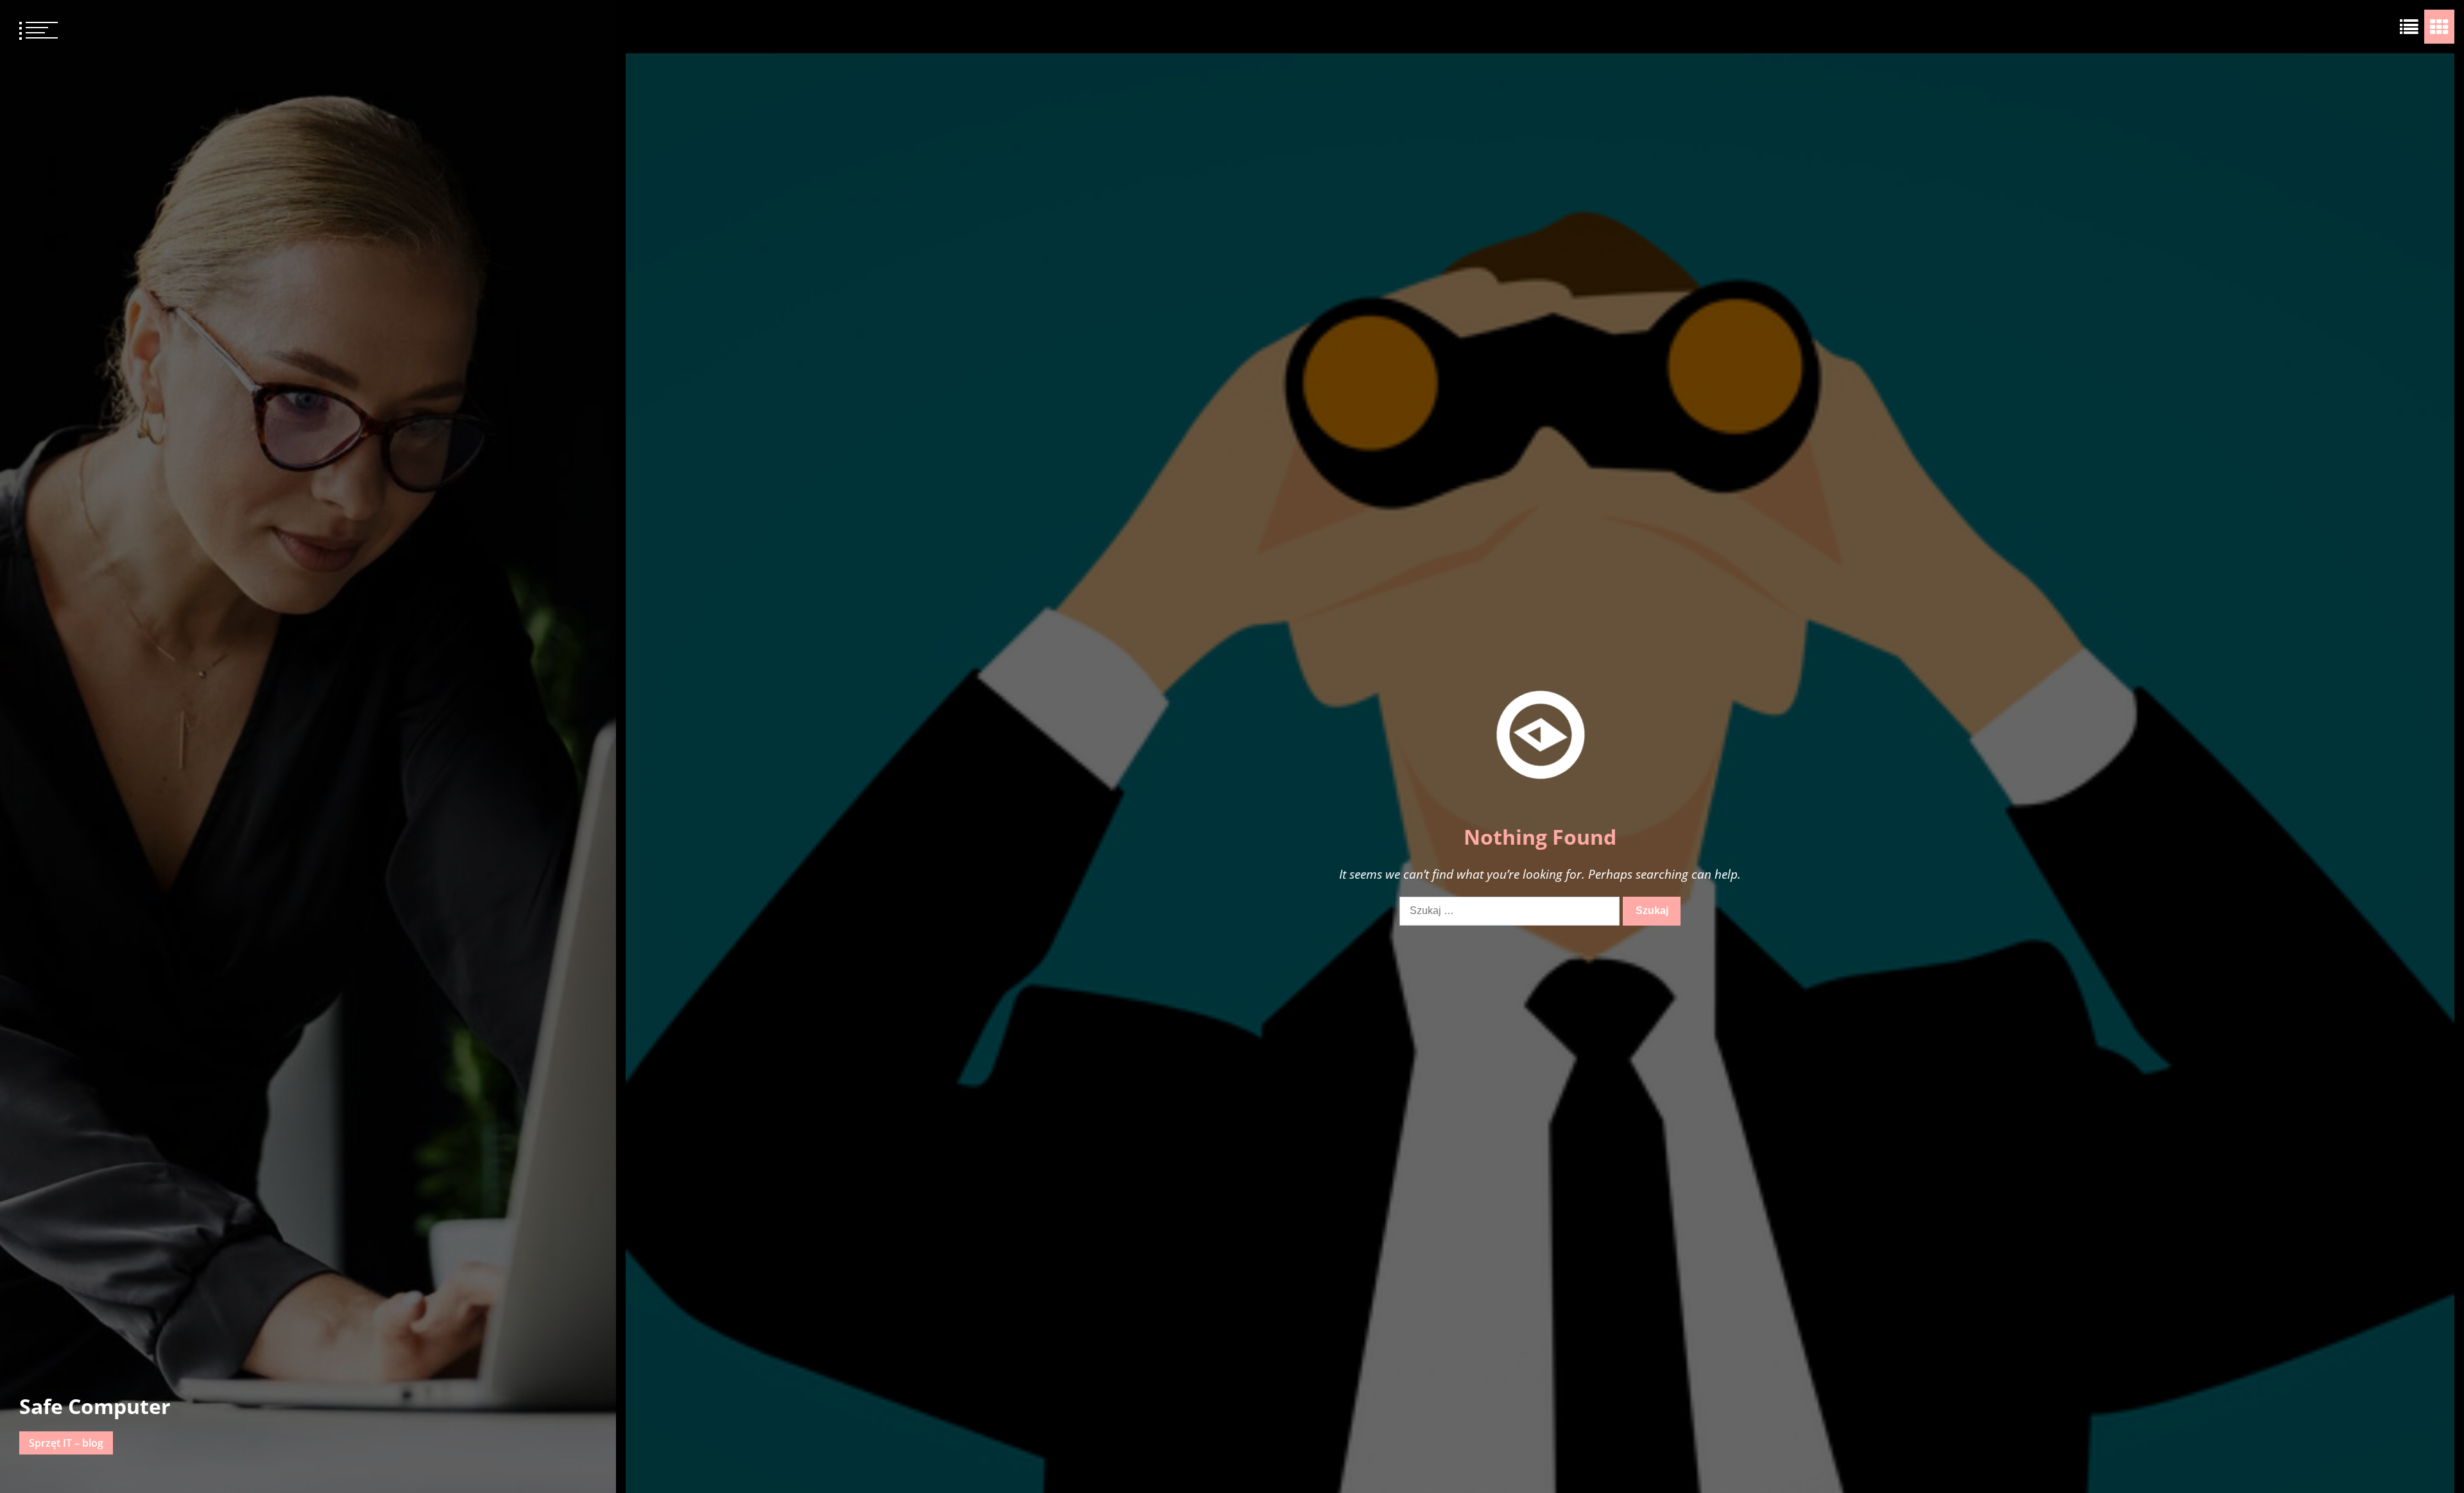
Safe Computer (95, 1406)
